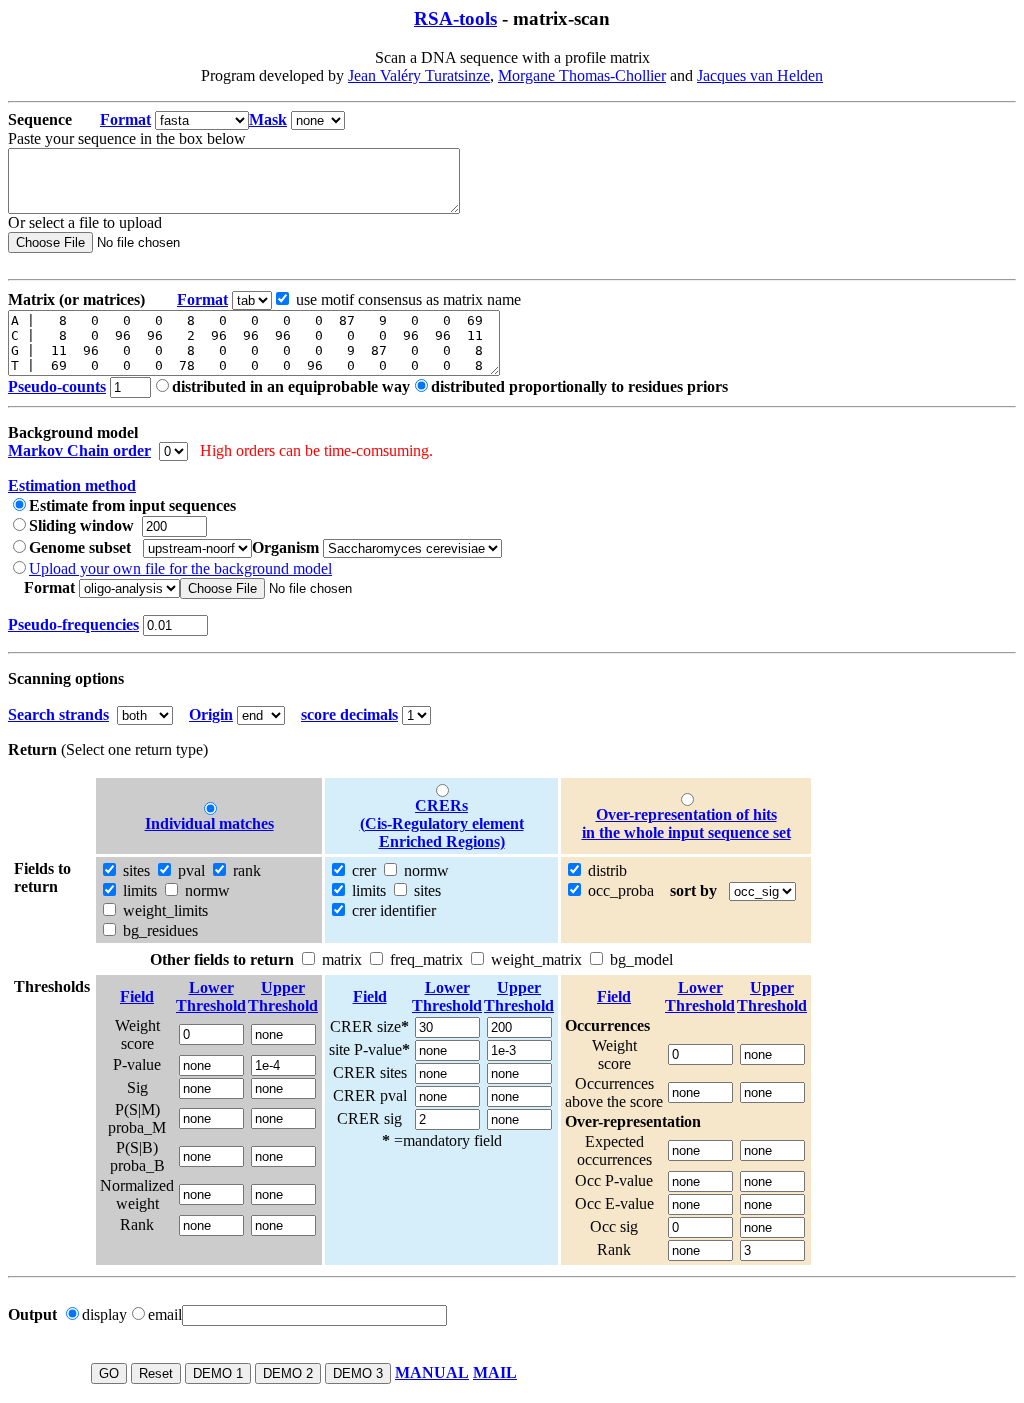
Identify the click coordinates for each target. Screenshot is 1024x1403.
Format (125, 119)
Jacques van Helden (760, 75)
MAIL (495, 1372)
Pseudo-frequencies (73, 624)
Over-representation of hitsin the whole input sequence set (686, 823)
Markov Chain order (79, 450)
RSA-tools (455, 18)
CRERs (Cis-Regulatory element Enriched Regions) (442, 823)
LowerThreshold (211, 996)
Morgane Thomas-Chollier (582, 75)
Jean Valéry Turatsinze (419, 75)
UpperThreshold (283, 996)
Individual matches (209, 823)
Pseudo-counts (57, 386)
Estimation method (72, 485)
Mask (268, 119)
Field (137, 996)
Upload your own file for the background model (180, 568)
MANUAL (432, 1372)
